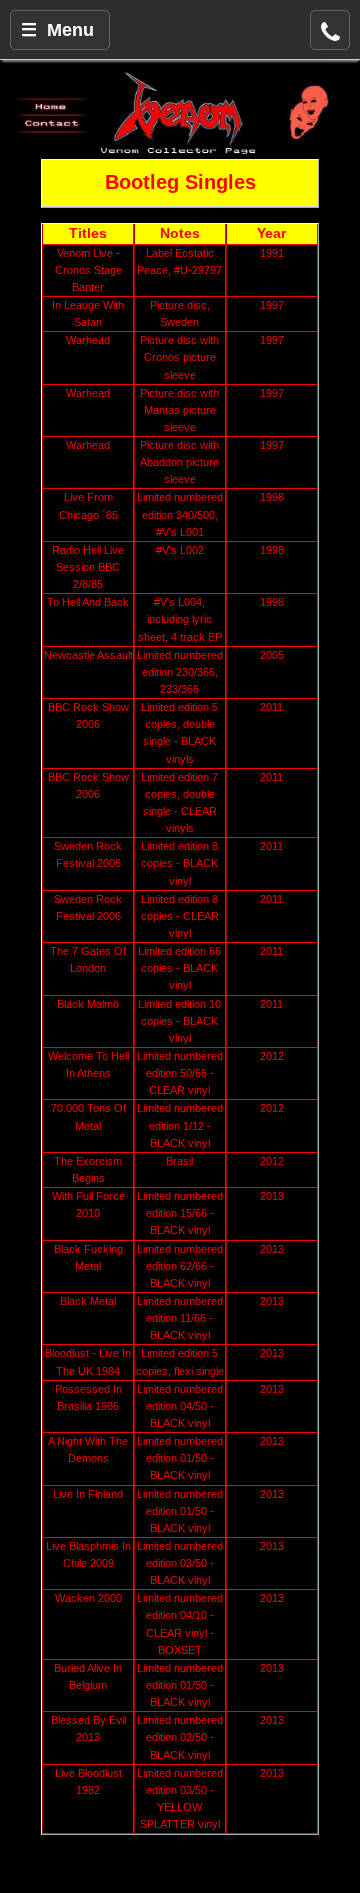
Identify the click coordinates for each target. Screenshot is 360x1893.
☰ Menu (57, 30)
